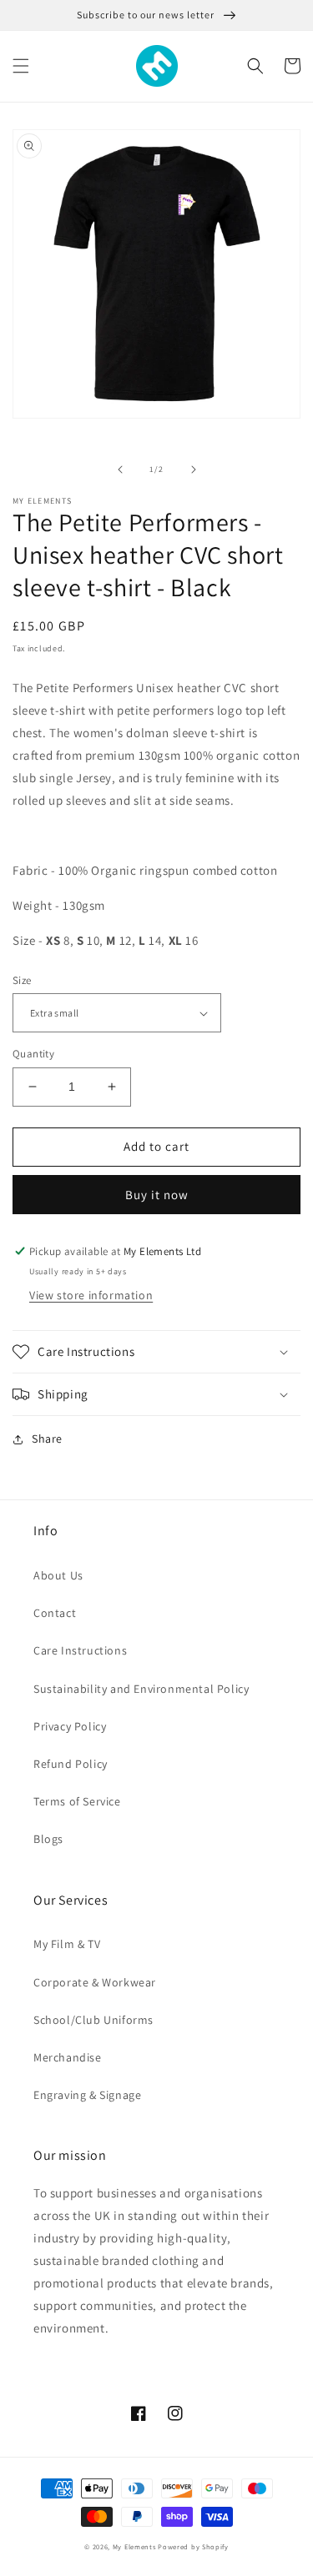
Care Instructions (80, 1650)
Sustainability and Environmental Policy (141, 1689)
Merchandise (68, 2057)
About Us (58, 1575)
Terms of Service (77, 1801)
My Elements (134, 2546)
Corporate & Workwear (95, 1982)
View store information (91, 1295)
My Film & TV (67, 1944)
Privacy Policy (70, 1726)
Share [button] (47, 1439)
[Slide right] (194, 470)
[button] (21, 66)
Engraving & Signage (87, 2095)
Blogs (48, 1839)
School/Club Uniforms (93, 2020)
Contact (55, 1613)
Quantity (33, 1054)
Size (22, 980)
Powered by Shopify (193, 2546)
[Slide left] (120, 470)
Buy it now (157, 1195)
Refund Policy (71, 1764)
